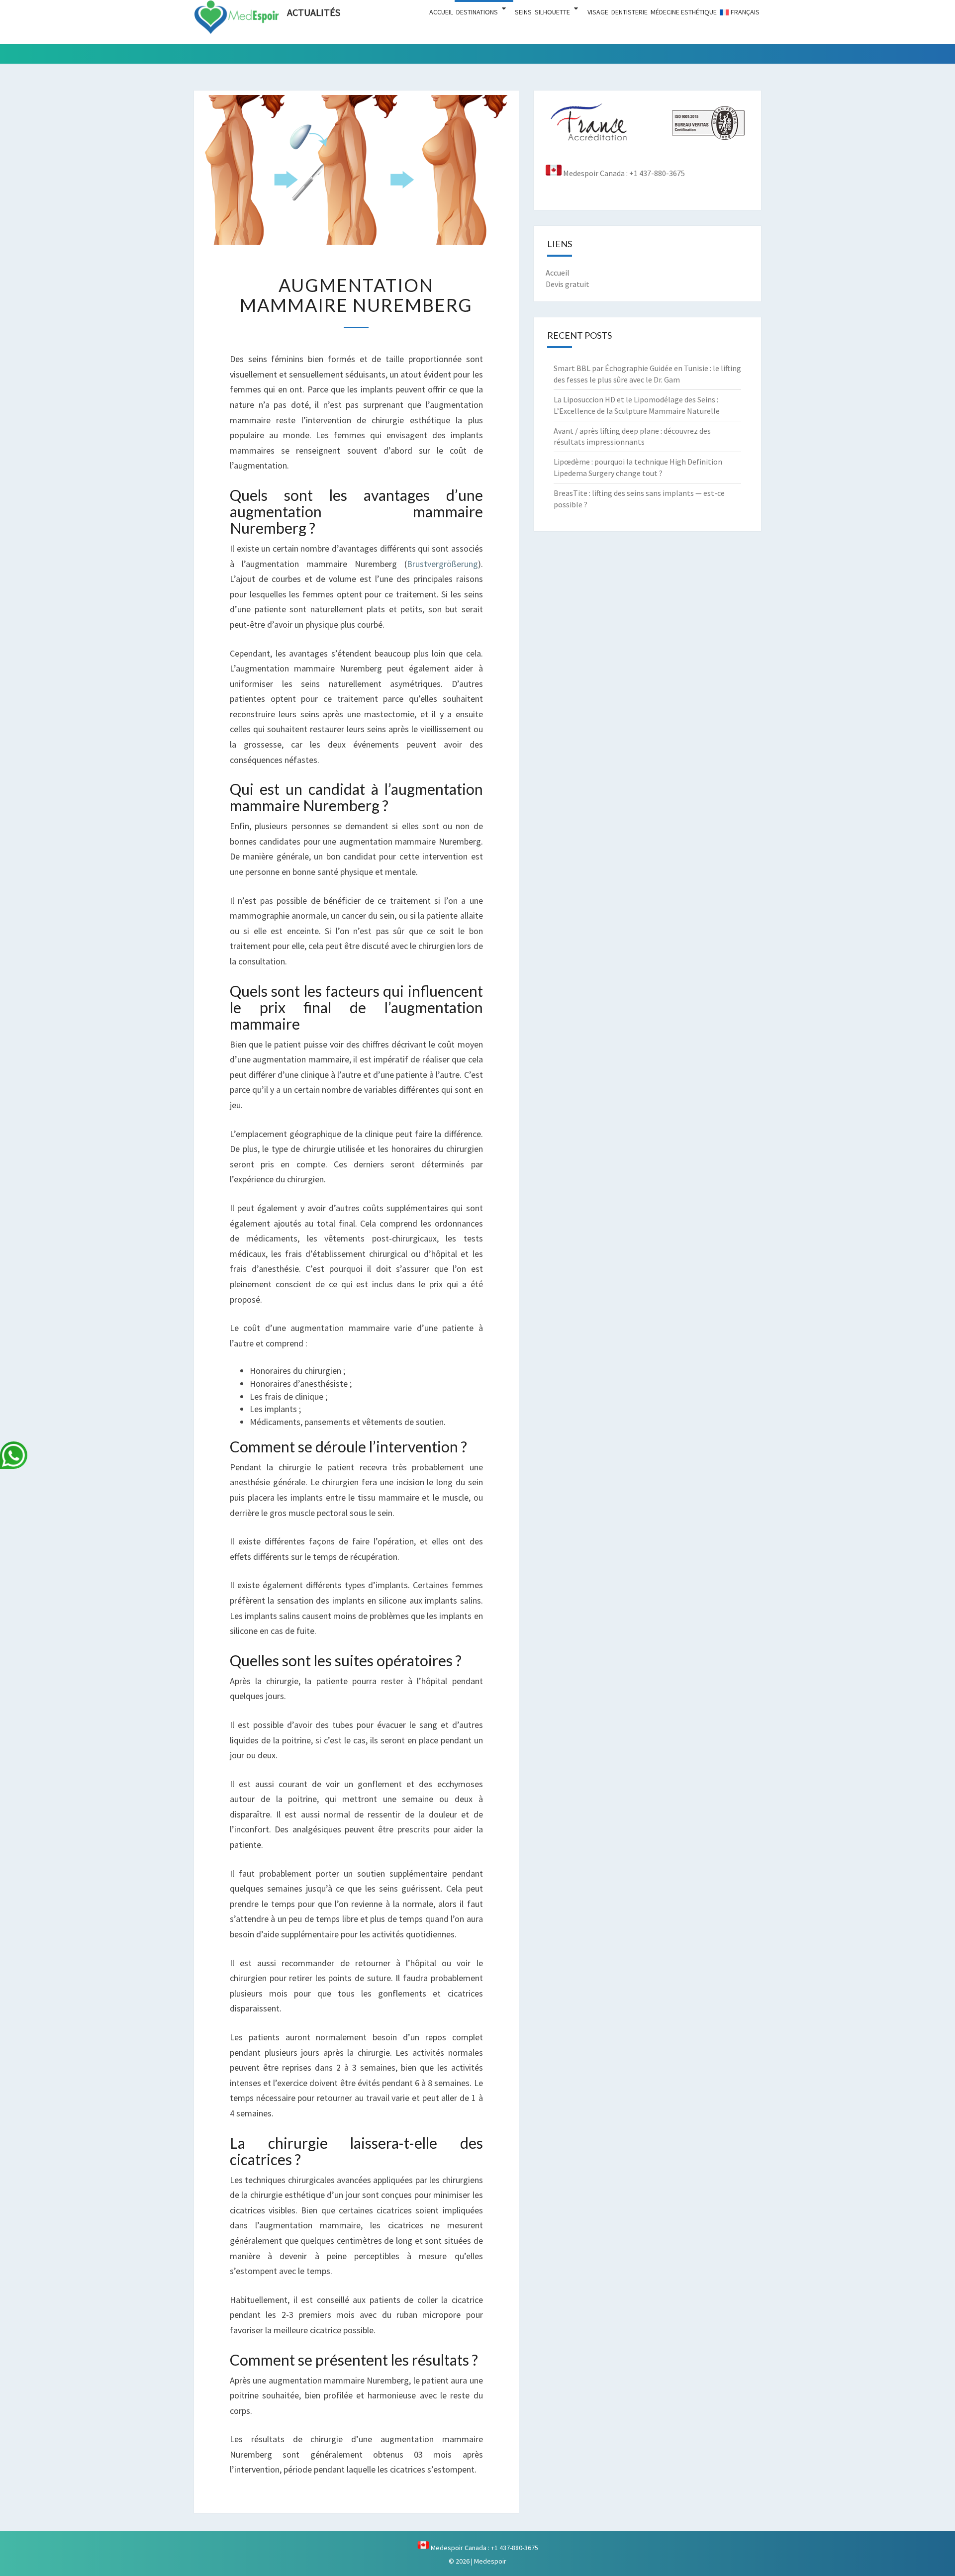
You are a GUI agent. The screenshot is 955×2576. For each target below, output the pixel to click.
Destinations (477, 12)
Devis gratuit (568, 284)
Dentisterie (629, 12)
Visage (598, 12)
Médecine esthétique (684, 12)
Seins (523, 12)
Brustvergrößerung (442, 564)
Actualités (314, 12)
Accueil (441, 12)
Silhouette (552, 12)
